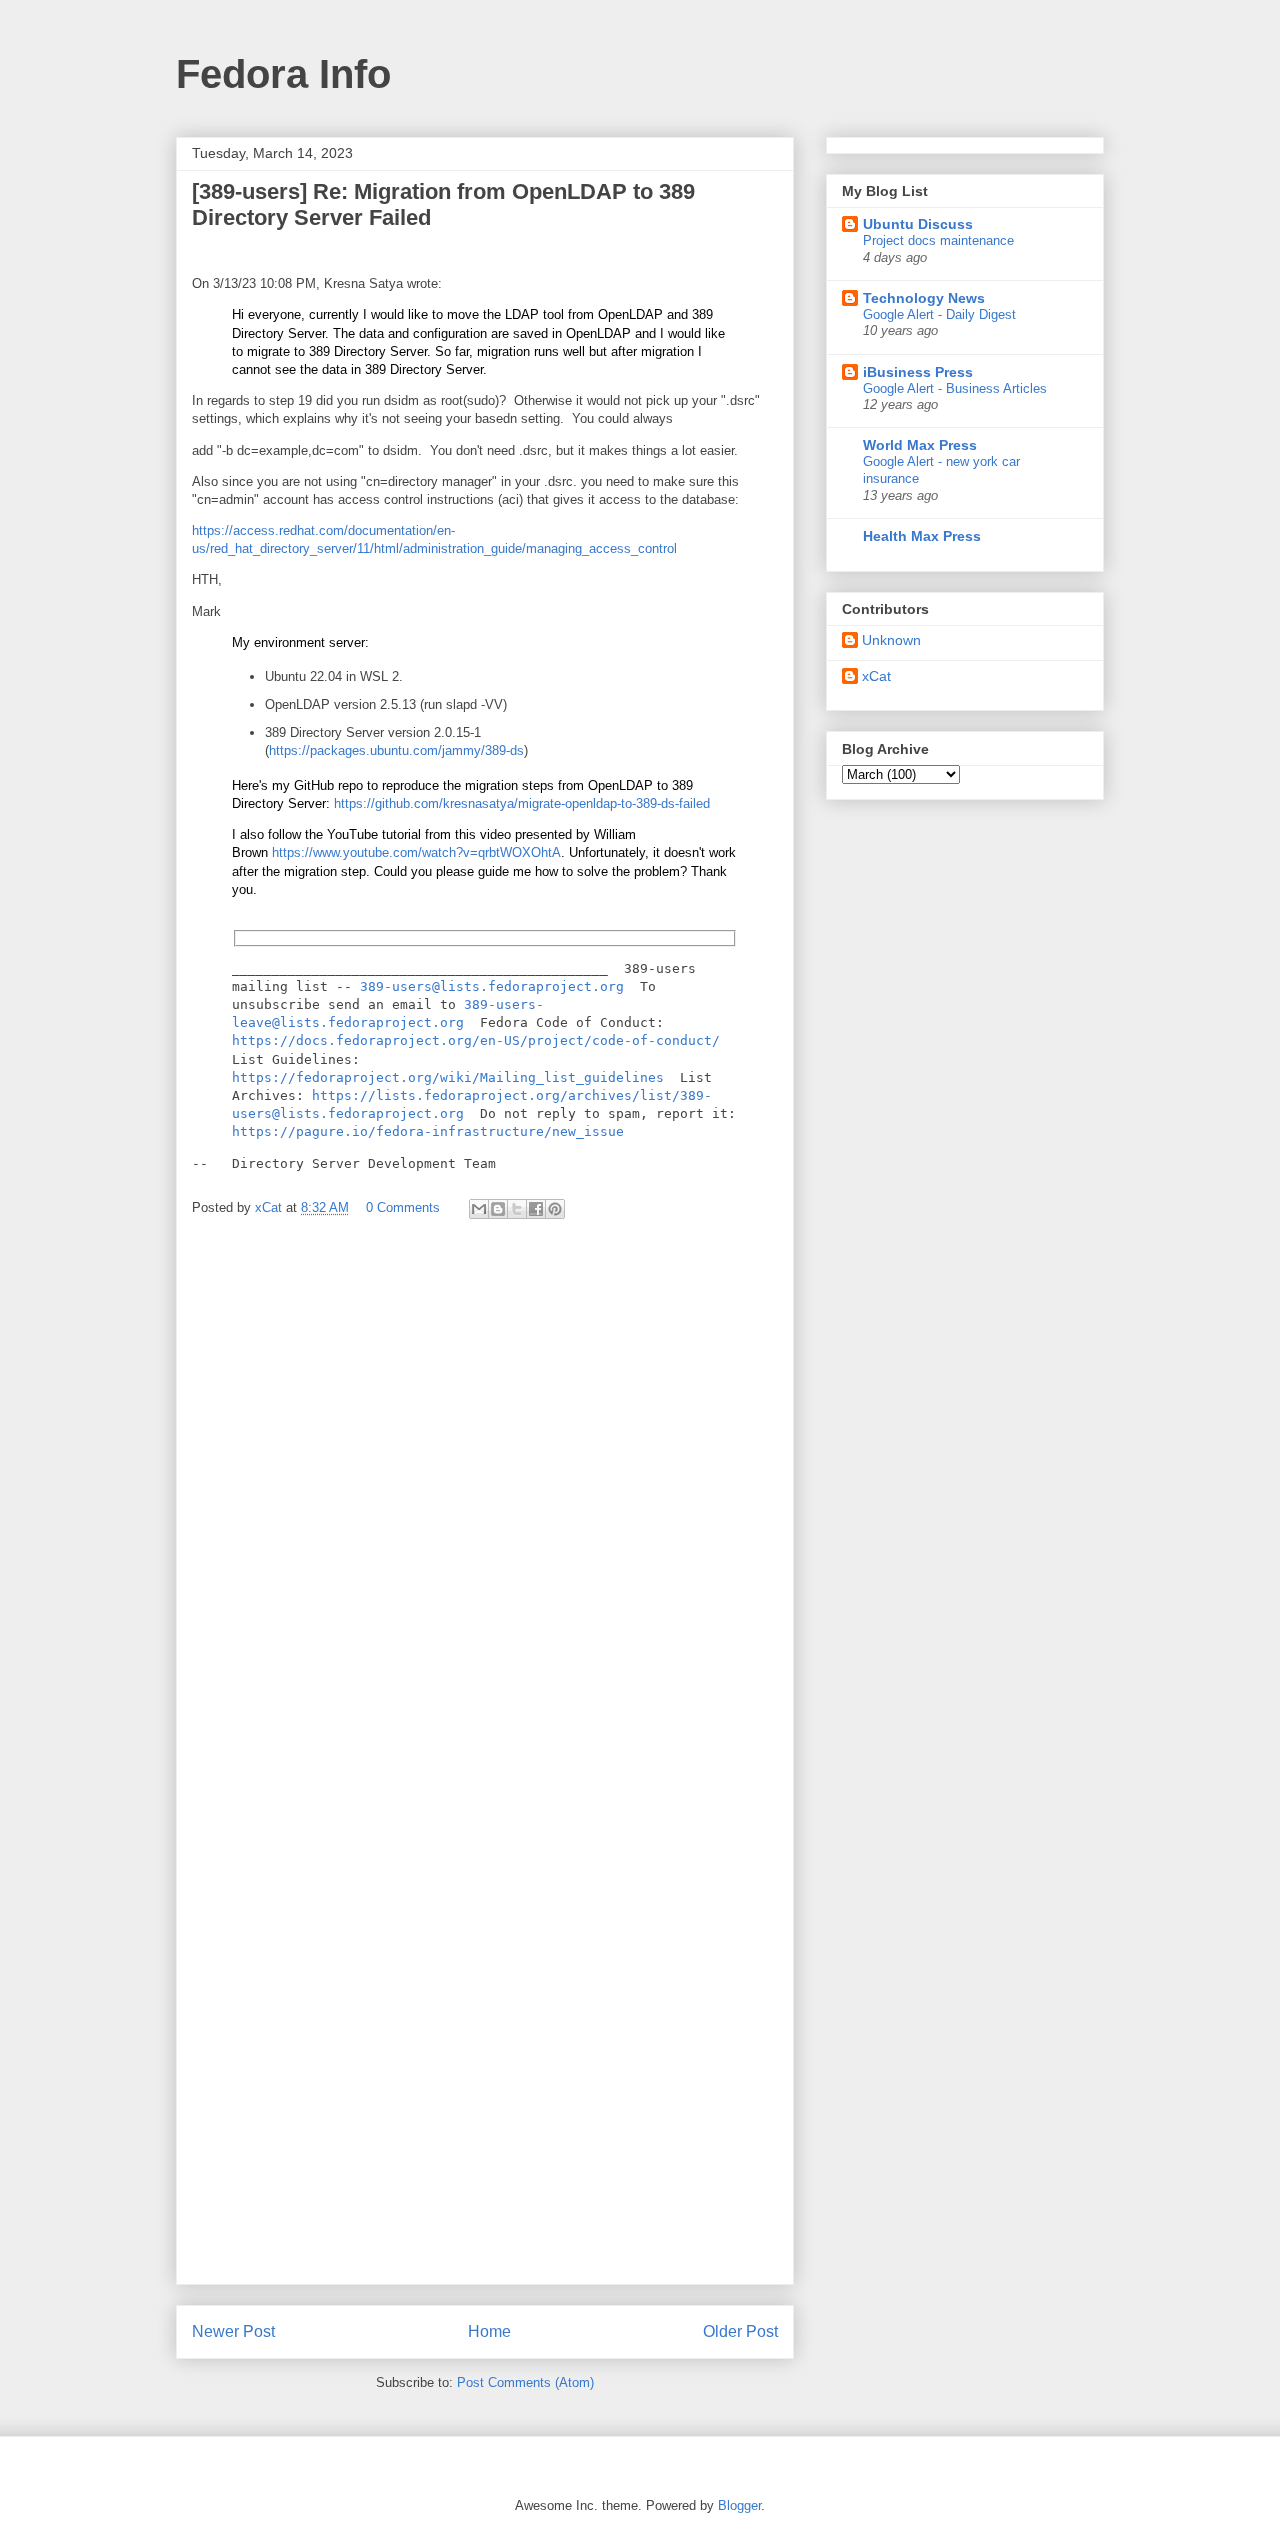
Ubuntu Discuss (918, 224)
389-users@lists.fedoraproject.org (492, 986)
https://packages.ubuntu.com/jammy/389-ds (396, 750)
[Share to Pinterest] (555, 1209)
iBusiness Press (918, 372)
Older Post (740, 2331)
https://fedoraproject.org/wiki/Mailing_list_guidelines (448, 1077)
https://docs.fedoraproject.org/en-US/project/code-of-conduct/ (476, 1040)
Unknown (891, 640)
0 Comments (403, 1207)
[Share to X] (517, 1209)
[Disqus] (485, 1502)
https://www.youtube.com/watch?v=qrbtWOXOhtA (416, 852)
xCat (876, 676)
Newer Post (233, 2331)
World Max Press (920, 445)
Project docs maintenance (938, 240)
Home (489, 2331)
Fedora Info (283, 74)
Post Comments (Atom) (525, 2382)
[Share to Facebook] (536, 1209)
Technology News (924, 298)
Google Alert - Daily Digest (939, 314)
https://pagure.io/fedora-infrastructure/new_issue (428, 1131)
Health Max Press (922, 536)
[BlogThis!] (498, 1209)
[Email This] (479, 1209)
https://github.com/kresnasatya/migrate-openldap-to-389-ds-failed (522, 803)
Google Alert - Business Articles (955, 388)
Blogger (739, 2505)
